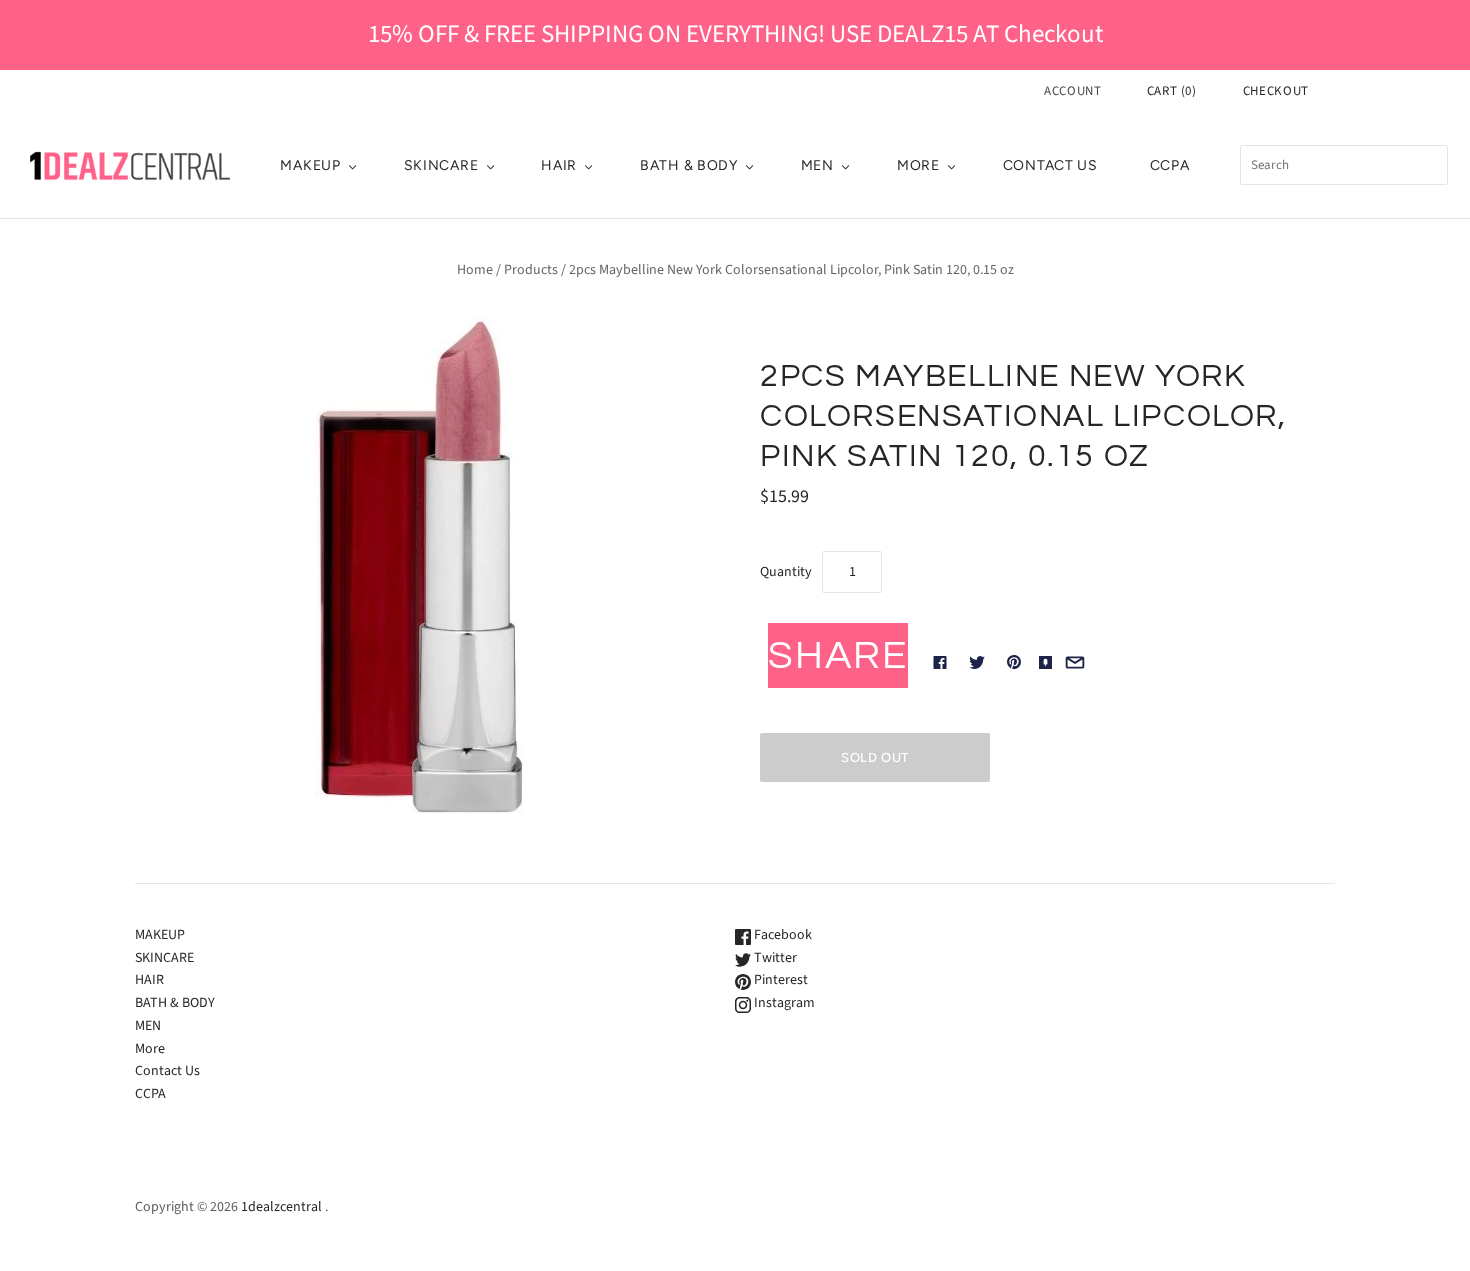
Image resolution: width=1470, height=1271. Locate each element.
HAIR (559, 165)
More (918, 165)
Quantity (786, 572)
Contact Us (1050, 165)
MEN (817, 165)
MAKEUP (310, 165)
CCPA (1170, 165)
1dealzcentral (281, 1207)
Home (475, 270)
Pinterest (779, 980)
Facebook (781, 935)
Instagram (783, 1003)
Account (1073, 91)
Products (531, 270)
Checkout (1276, 91)
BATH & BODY (689, 165)
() (1172, 91)
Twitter (774, 958)
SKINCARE (441, 165)
